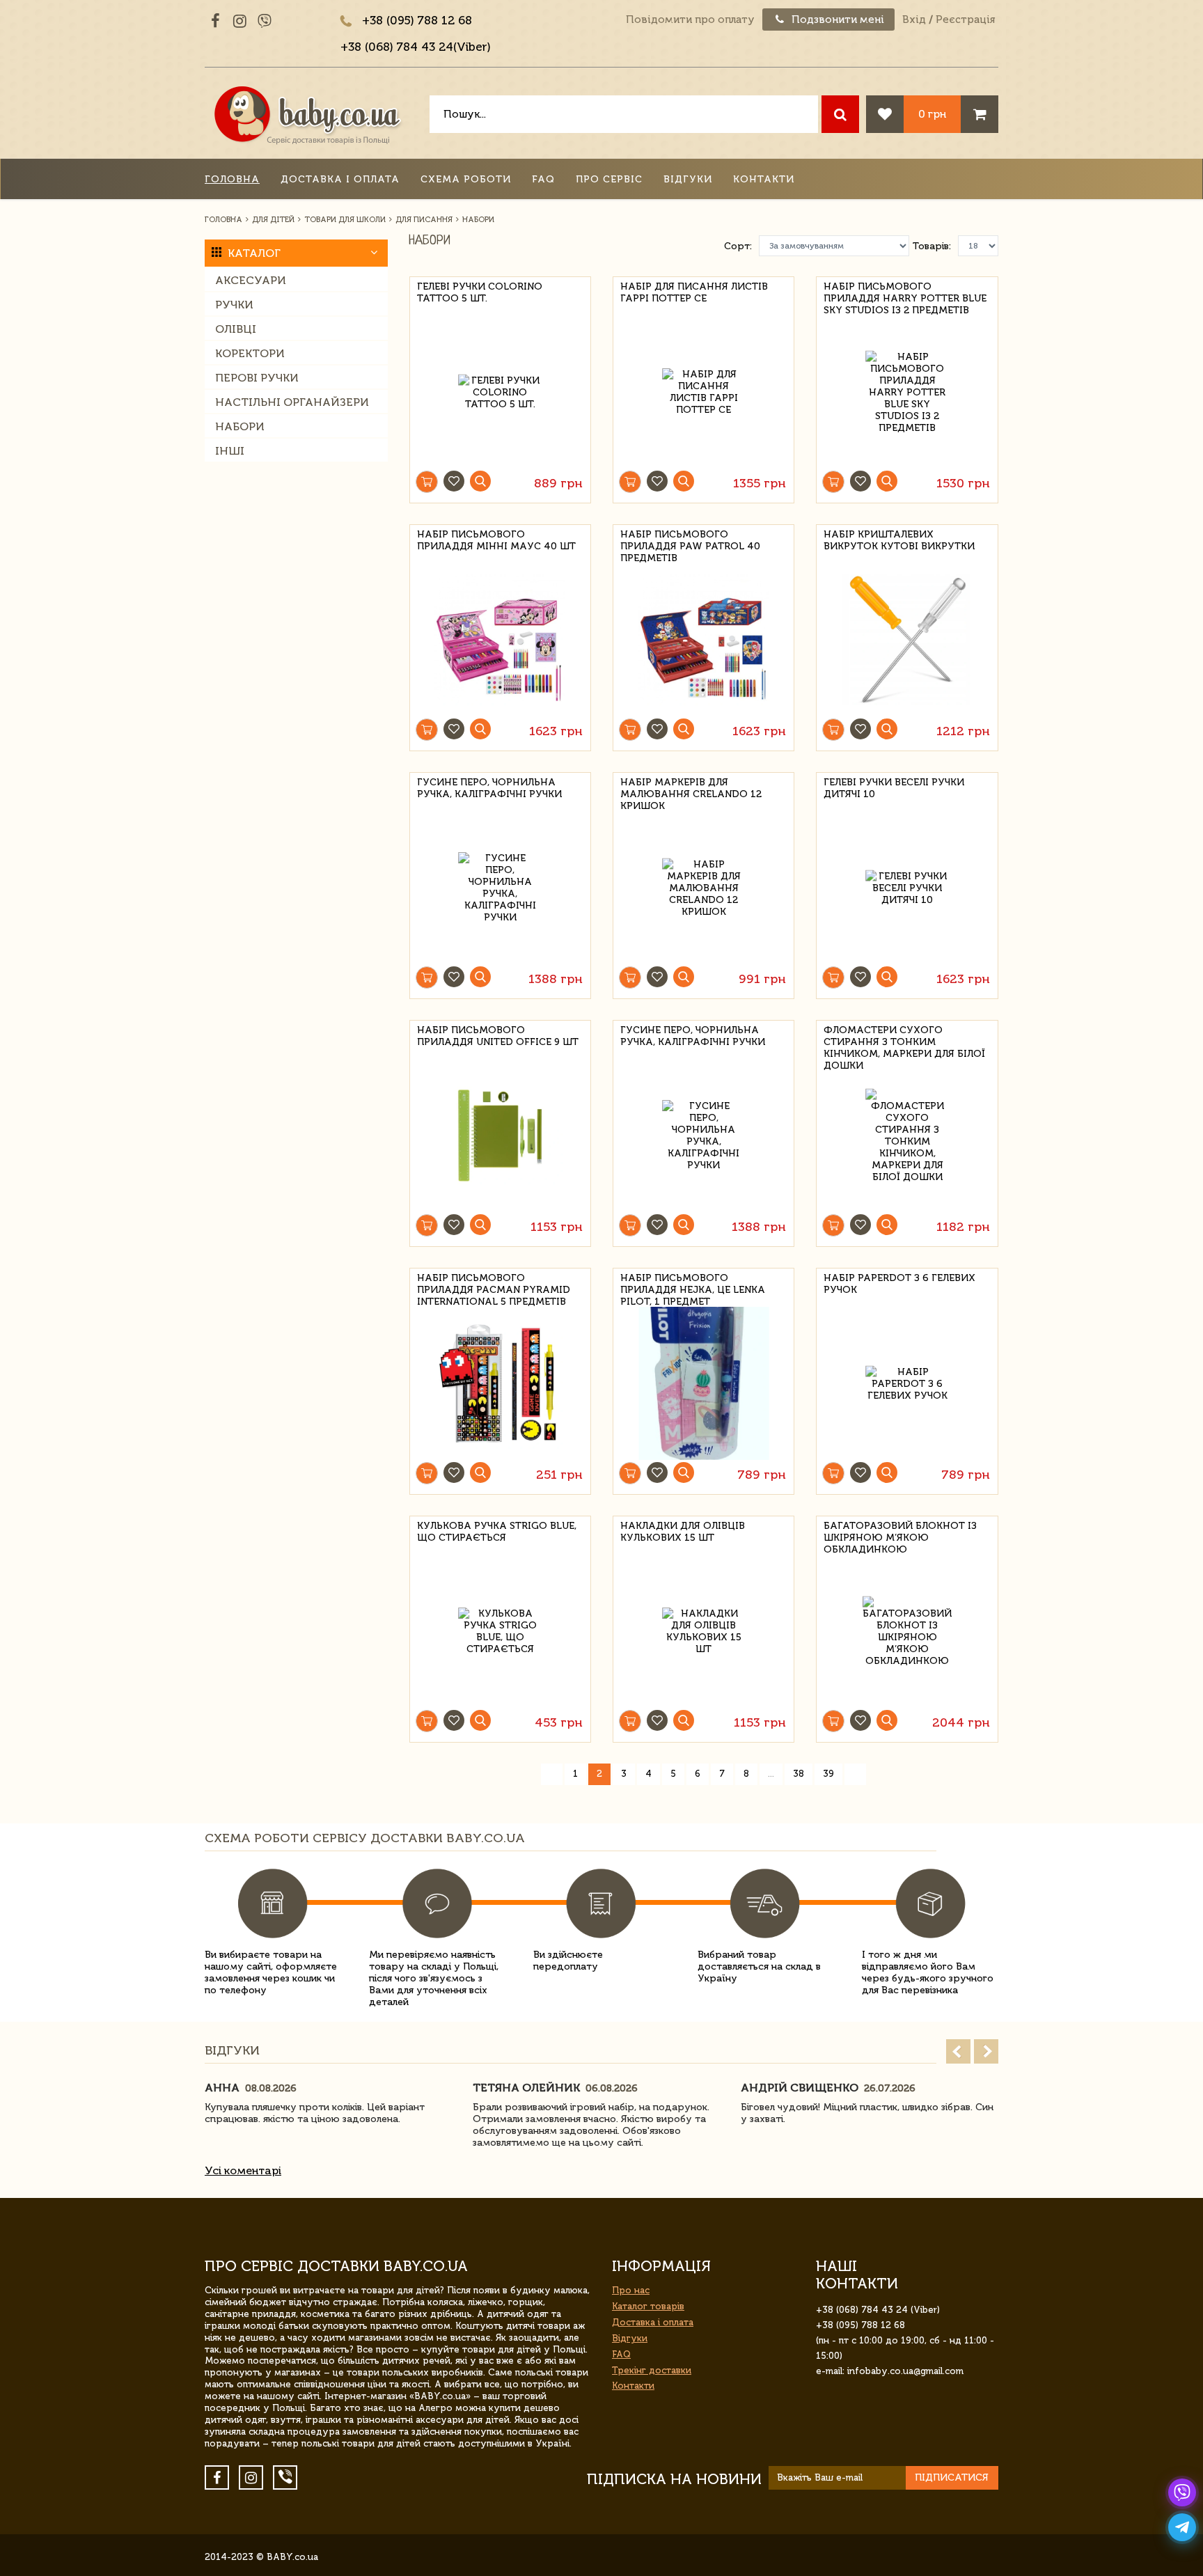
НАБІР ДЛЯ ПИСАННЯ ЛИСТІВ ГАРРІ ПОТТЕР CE (694, 292)
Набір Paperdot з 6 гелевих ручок (899, 1284)
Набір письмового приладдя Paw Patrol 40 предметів (690, 544)
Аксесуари (251, 280)
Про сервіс (609, 179)
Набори (240, 426)
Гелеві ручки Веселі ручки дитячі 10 (894, 788)
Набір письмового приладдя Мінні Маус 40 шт (496, 540)
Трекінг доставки (652, 2370)
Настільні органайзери (292, 402)
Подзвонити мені (836, 19)
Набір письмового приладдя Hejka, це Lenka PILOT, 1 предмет (693, 1288)
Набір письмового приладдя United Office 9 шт (498, 1036)
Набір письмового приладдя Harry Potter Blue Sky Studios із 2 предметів (905, 296)
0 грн (932, 114)
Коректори (250, 353)
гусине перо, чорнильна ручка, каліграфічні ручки (489, 788)
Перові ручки (257, 378)
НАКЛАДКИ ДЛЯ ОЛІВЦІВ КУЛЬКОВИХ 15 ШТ (683, 1532)
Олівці (236, 329)
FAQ (543, 179)
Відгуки (688, 179)
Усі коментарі (243, 2170)
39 (828, 1774)
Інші (230, 451)
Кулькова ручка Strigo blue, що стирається (497, 1532)
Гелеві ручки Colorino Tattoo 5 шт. (480, 292)
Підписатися (952, 2477)
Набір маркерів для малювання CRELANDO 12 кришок (691, 792)
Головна (232, 179)
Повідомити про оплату (690, 19)
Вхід (914, 19)
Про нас (631, 2290)
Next (986, 2051)
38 (799, 1774)
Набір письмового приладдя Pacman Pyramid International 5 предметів (494, 1288)
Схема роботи (466, 179)
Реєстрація (965, 19)
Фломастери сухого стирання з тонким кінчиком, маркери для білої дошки (904, 1040)
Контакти (764, 179)
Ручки (234, 305)
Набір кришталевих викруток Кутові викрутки (899, 540)
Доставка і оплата (340, 179)
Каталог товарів (648, 2306)
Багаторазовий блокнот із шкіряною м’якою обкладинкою (900, 1536)
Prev (958, 2051)
